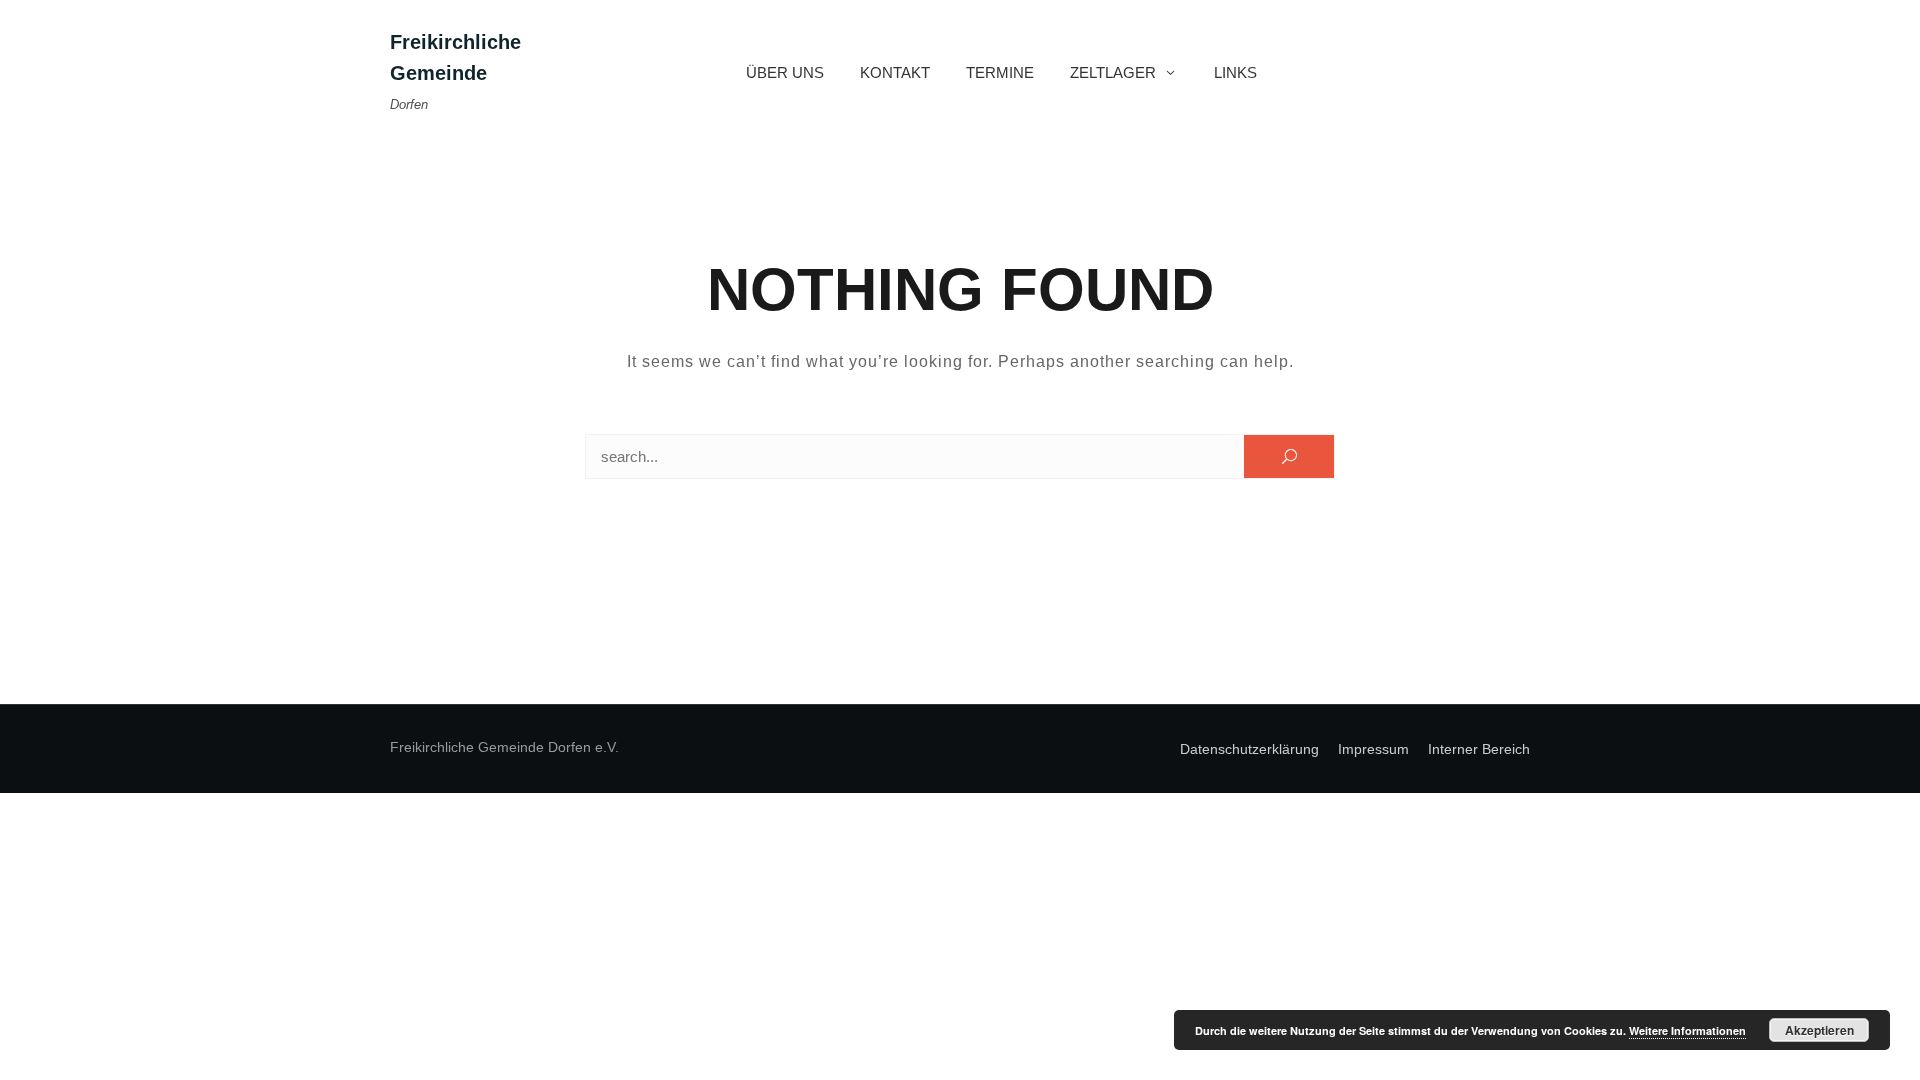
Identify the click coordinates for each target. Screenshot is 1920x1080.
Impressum (1373, 749)
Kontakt (895, 72)
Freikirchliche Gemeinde (455, 58)
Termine (1000, 72)
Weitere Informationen (1687, 1030)
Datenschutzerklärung (1249, 749)
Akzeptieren (1819, 1030)
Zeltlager (1113, 72)
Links (1235, 72)
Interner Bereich (1479, 749)
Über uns (785, 72)
